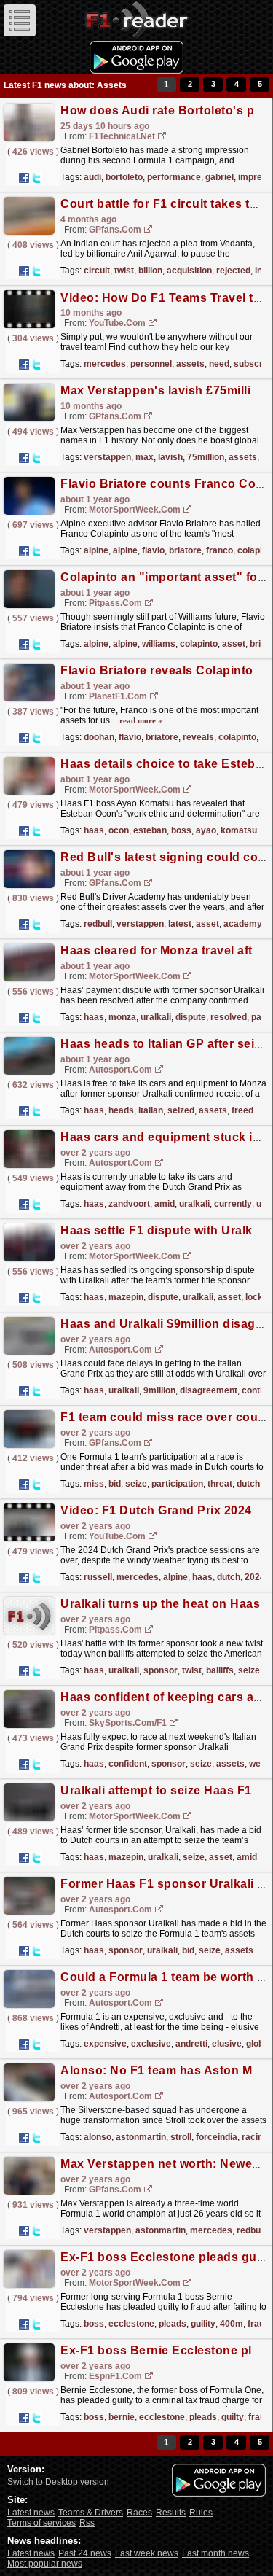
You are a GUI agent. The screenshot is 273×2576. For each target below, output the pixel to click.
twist (124, 271)
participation (177, 1484)
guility (203, 2324)
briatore (185, 550)
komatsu (239, 830)
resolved (229, 1017)
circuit (97, 271)
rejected (233, 271)
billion (150, 271)
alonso (98, 2137)
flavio (153, 550)
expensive (105, 2044)
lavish (170, 457)
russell (98, 1577)
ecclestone (131, 2324)
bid (115, 1484)
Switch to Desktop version (58, 2482)
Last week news (147, 2553)
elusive (227, 2044)
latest (180, 924)
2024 (255, 1577)
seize (136, 1484)
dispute (191, 1017)
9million (159, 1390)
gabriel (219, 177)
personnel (151, 364)
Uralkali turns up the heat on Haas (160, 1604)
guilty (233, 2417)
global (258, 2044)
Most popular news (45, 2564)
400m (232, 2324)
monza (122, 1017)
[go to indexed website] (162, 137)
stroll (181, 2137)
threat (220, 1484)
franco (219, 550)
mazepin (126, 1297)
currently (233, 1204)
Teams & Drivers (91, 2513)
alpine (96, 550)
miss (94, 1484)
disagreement (209, 1390)
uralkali (156, 1017)
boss (181, 830)
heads (121, 1110)
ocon (119, 830)
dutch (248, 1484)
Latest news (31, 2513)
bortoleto (124, 177)
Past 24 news (85, 2553)
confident (128, 1764)
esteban (150, 830)
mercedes (105, 364)
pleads (173, 2324)
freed (242, 1110)
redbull (98, 924)
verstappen (107, 457)
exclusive (151, 2044)
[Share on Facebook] (24, 178)
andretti (191, 2044)
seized (181, 1110)
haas (94, 830)
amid (165, 1204)
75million (206, 457)
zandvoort (129, 1204)
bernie (122, 2417)
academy (243, 924)
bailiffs (220, 1670)
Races (139, 2513)
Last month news (215, 2553)
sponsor (161, 1670)
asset (234, 644)
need (219, 364)
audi (92, 177)
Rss (87, 2523)
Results (171, 2513)
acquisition (189, 271)
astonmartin (141, 2137)
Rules (201, 2513)
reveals (198, 737)
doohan (99, 737)
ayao (206, 830)
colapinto (199, 644)
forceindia (217, 2137)
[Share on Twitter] (36, 178)
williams (159, 644)
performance (174, 177)
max (145, 457)
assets (190, 364)
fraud (258, 2324)
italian (151, 1110)
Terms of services (41, 2523)
